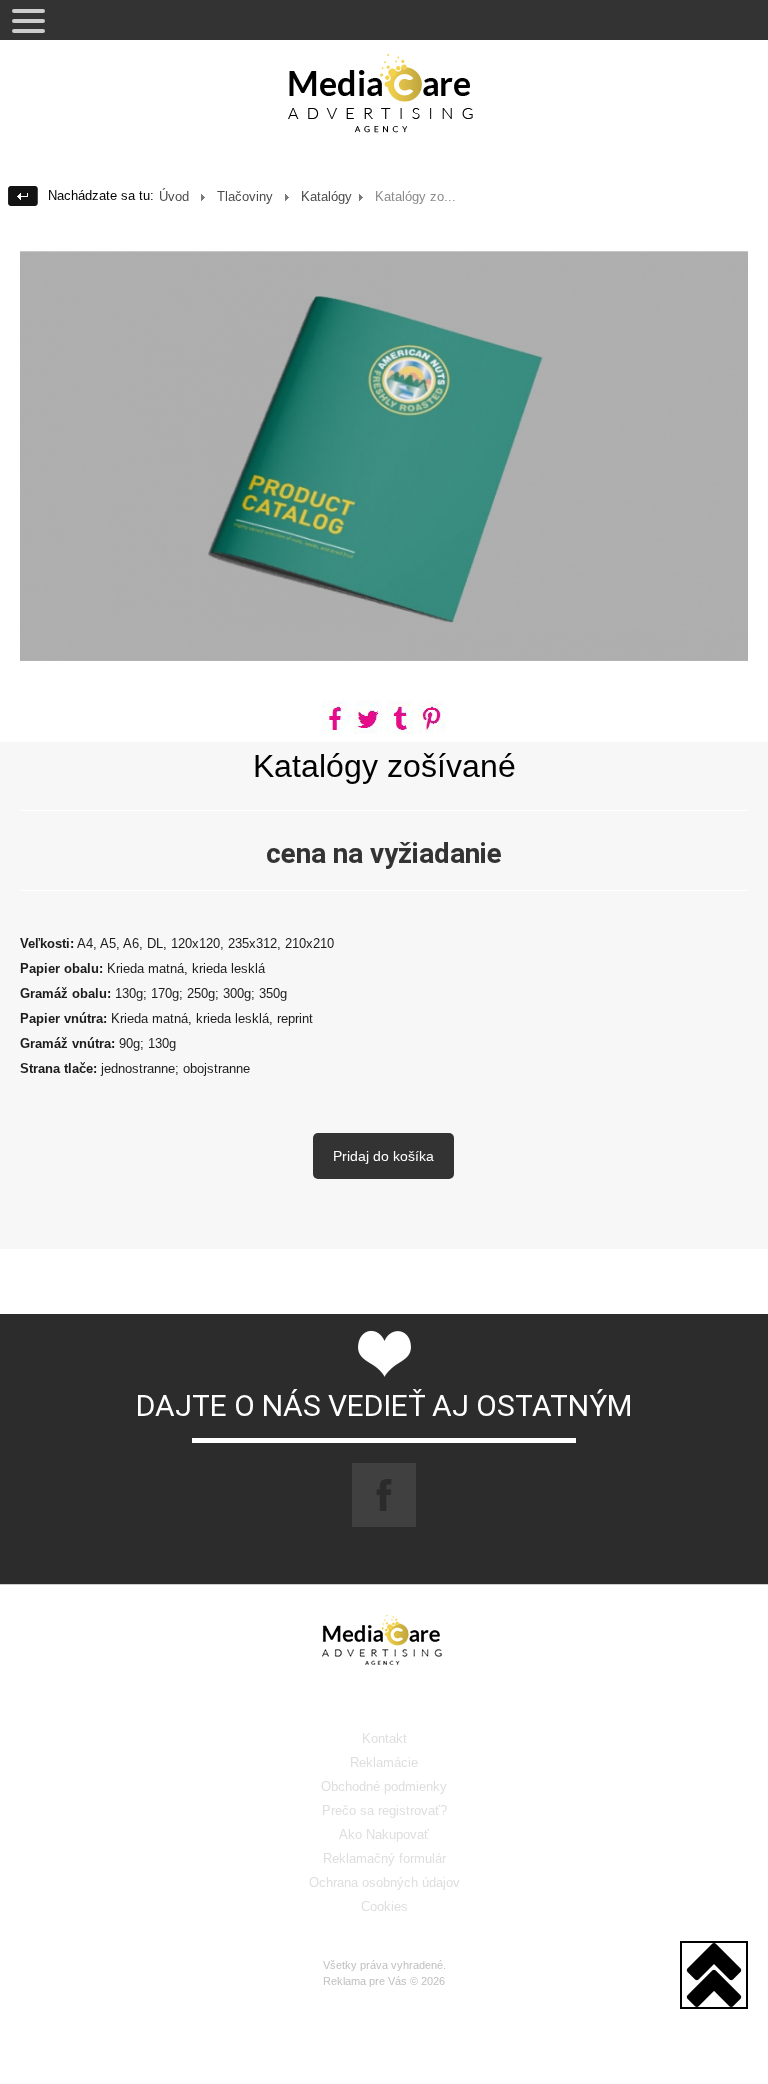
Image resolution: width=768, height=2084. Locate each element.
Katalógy (326, 196)
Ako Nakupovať (384, 1834)
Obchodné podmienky (384, 1786)
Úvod (174, 196)
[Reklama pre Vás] (384, 100)
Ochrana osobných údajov (384, 1882)
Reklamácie (384, 1762)
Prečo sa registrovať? (384, 1810)
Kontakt (384, 1738)
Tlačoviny (245, 196)
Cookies (384, 1906)
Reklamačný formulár (384, 1858)
